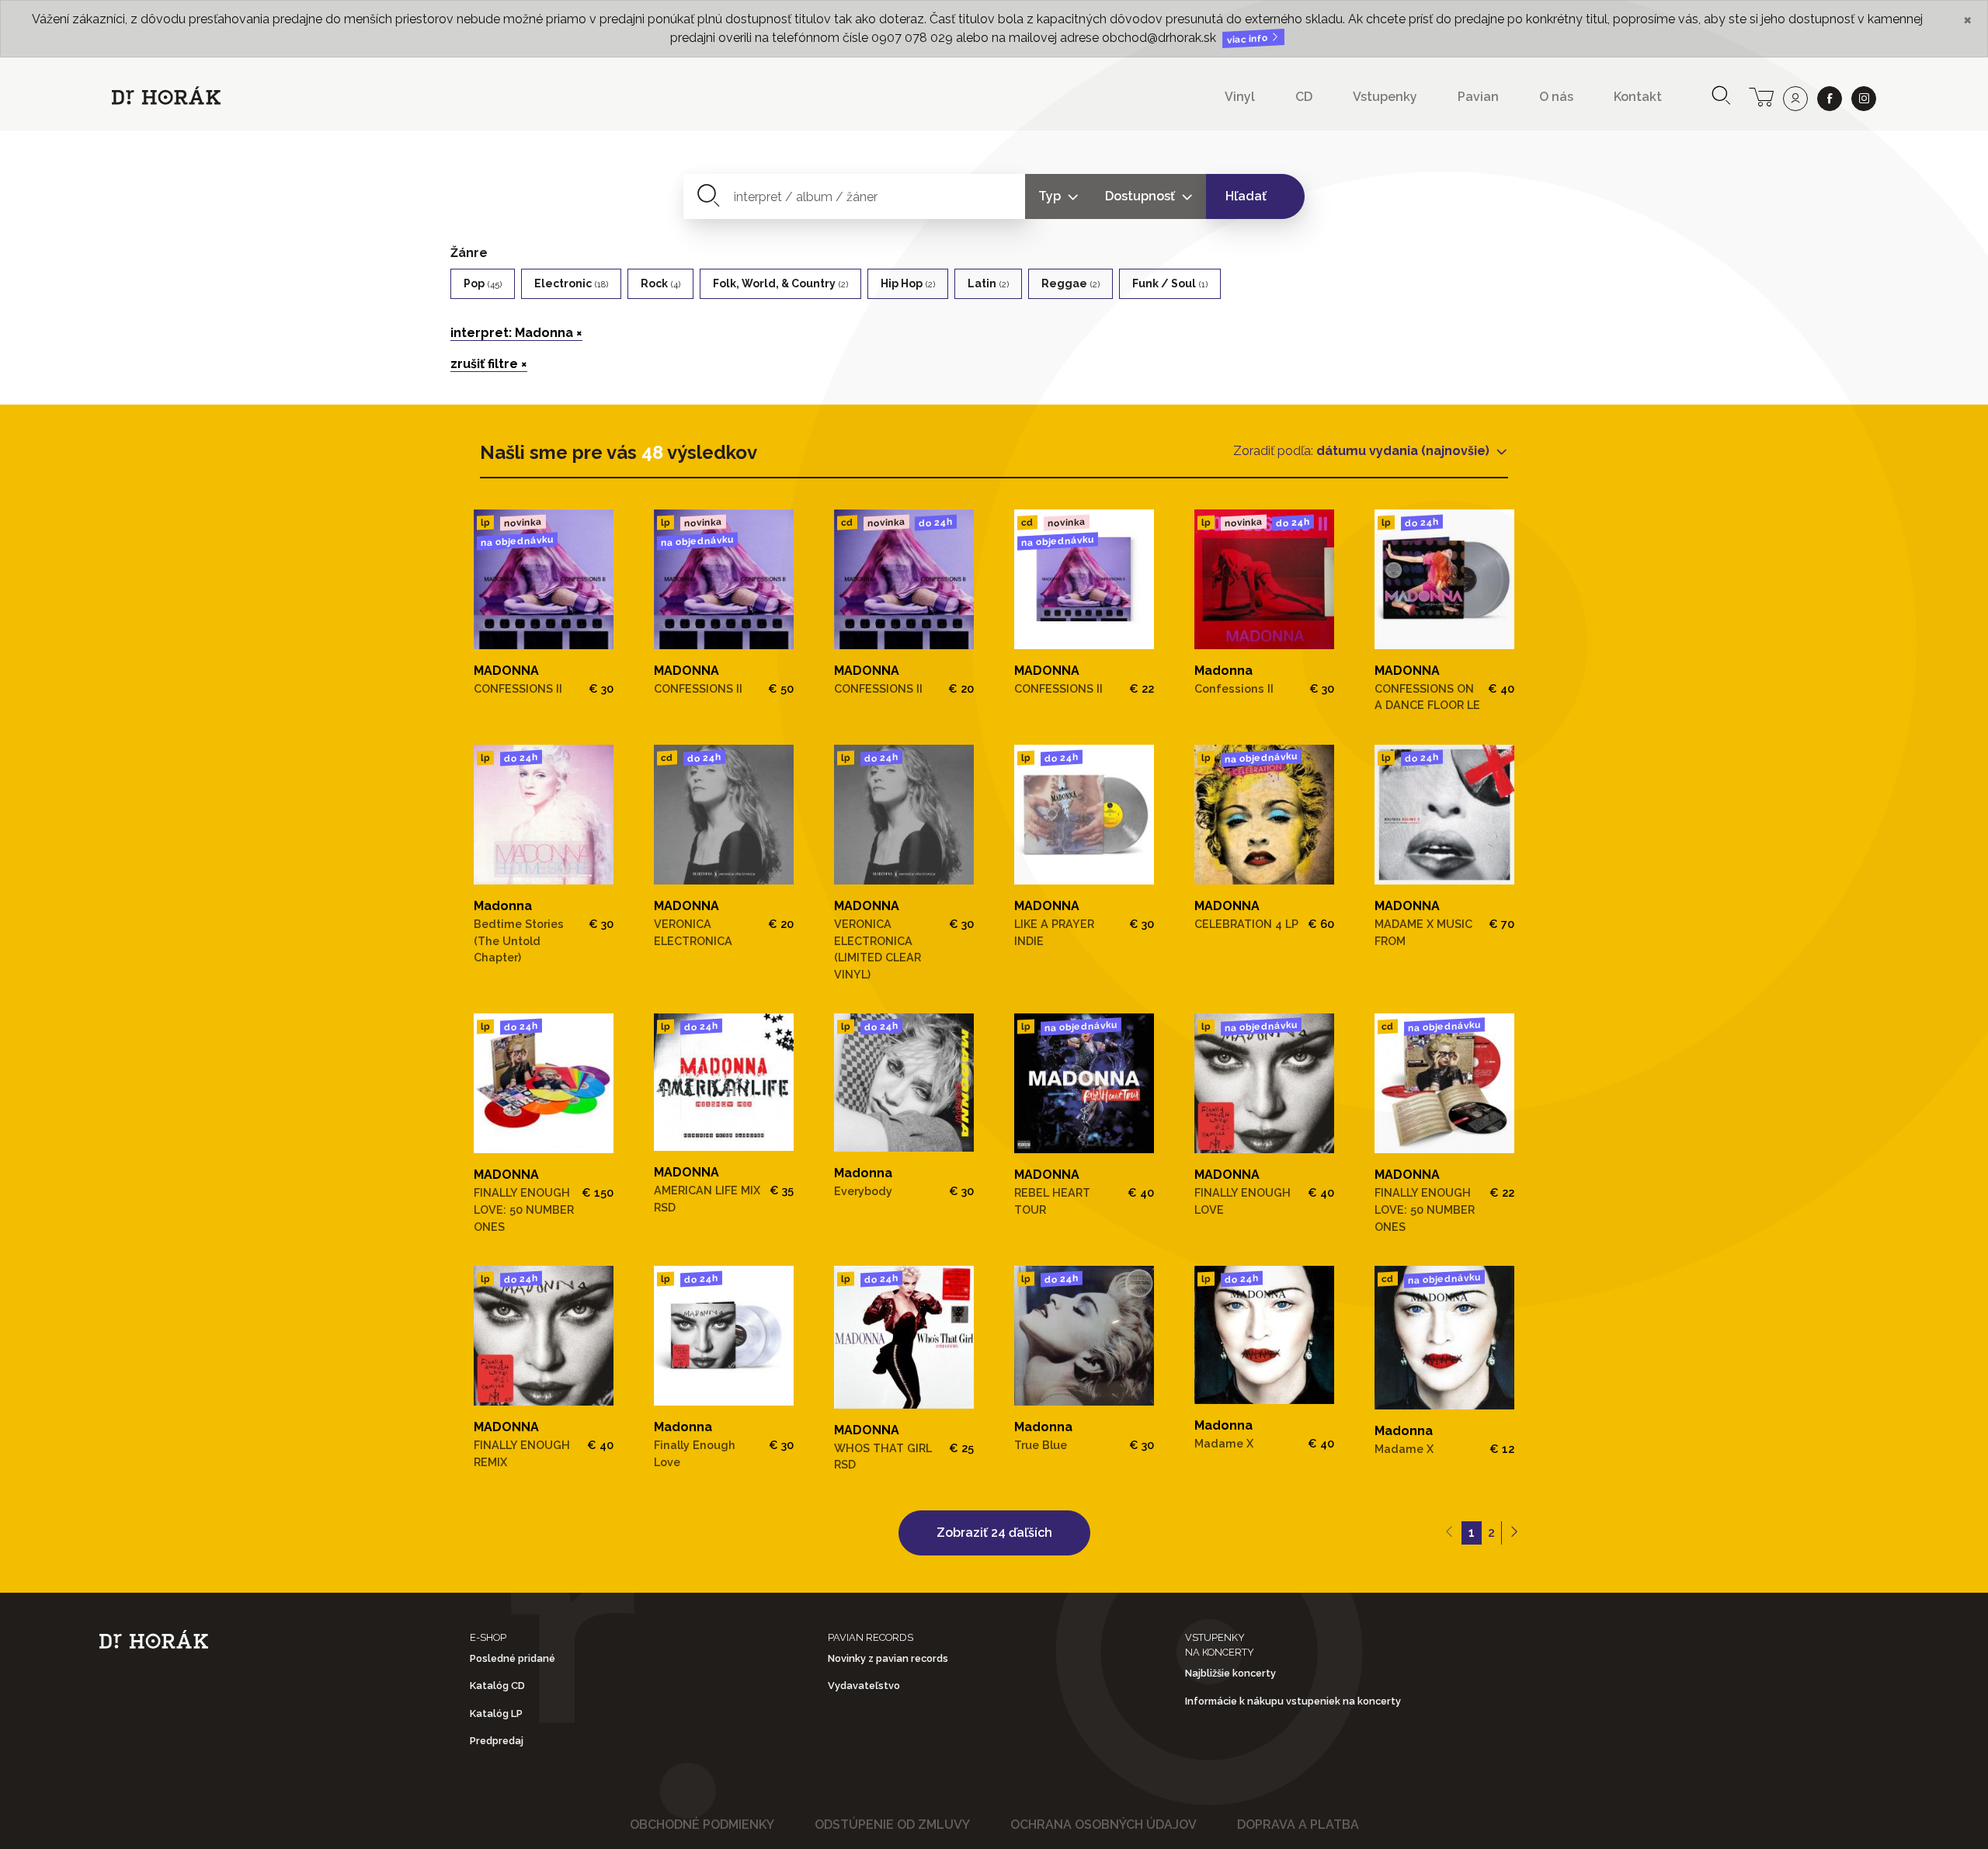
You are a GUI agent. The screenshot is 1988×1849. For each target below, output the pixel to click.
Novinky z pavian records (888, 1658)
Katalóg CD (497, 1686)
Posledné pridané (513, 1658)
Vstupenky (1385, 97)
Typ (1051, 196)
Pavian (1478, 97)
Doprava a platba (1298, 1825)
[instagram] (1864, 99)
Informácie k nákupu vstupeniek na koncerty (1293, 1701)
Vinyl (1240, 97)
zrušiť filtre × (489, 364)
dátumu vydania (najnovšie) (1404, 451)
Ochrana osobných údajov (1103, 1825)
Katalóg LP (496, 1713)
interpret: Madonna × (516, 333)
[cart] (1761, 96)
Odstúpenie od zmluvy (892, 1825)
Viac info (1249, 39)
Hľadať (1246, 196)
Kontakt (1638, 97)
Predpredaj (497, 1741)
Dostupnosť (1142, 196)
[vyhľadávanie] (1721, 97)
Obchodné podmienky (702, 1825)
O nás (1556, 97)
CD (1304, 97)
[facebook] (1830, 99)
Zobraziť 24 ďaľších (994, 1533)
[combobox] (855, 196)
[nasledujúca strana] (1514, 1533)
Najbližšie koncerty (1230, 1673)
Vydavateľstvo (864, 1686)
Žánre (469, 253)
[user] (1795, 99)
